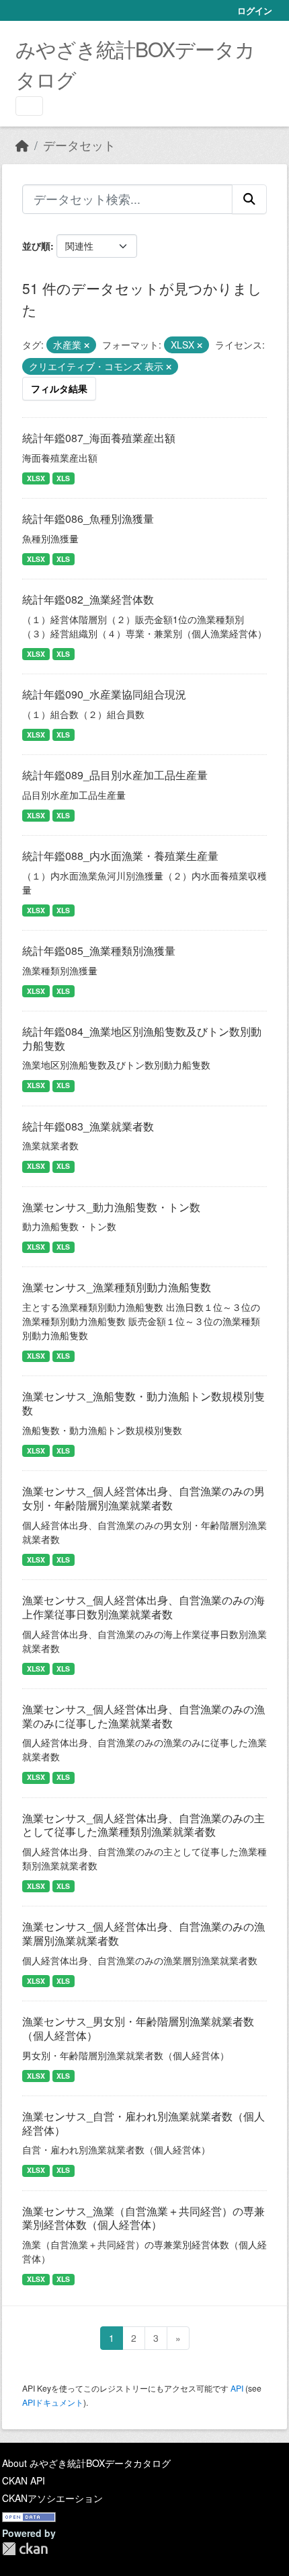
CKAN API (24, 2480)
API (237, 2388)
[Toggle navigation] (29, 106)
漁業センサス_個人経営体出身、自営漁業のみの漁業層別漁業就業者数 (143, 1933)
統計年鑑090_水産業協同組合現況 (104, 694)
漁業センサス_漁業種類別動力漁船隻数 (117, 1287)
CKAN (25, 2549)
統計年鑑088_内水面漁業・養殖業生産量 (120, 856)
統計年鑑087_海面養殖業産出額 (99, 438)
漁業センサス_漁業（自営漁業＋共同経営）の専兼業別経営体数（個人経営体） (143, 2218)
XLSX (36, 478)
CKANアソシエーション (52, 2498)
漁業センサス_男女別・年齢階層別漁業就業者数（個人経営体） (138, 2028)
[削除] (87, 345)
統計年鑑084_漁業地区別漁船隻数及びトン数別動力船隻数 (142, 1038)
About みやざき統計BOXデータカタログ (86, 2463)
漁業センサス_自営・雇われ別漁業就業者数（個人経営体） (143, 2123)
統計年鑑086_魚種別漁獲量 (88, 518)
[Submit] (249, 199)
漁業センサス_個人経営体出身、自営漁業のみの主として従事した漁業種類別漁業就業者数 (143, 1825)
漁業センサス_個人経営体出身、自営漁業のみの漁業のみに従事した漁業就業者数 (143, 1716)
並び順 (36, 246)
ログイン (255, 10)
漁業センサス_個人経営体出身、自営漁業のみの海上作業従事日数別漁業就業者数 (143, 1607)
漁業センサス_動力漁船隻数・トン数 (111, 1207)
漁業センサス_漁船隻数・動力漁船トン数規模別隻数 (143, 1403)
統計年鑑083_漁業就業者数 (88, 1126)
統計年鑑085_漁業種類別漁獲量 (99, 951)
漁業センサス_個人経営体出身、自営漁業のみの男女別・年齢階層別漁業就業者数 (143, 1498)
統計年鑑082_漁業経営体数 (88, 599)
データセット (79, 145)
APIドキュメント (53, 2402)
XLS (63, 478)
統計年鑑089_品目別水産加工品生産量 (115, 775)
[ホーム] (22, 145)
